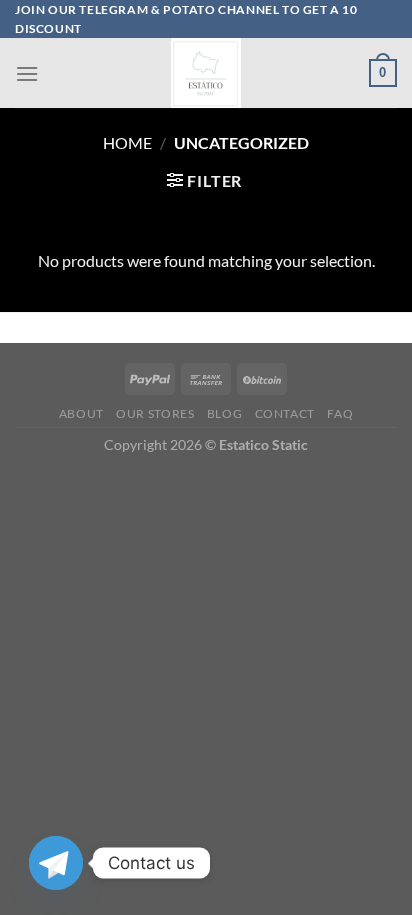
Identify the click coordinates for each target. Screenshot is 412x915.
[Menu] (27, 73)
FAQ (340, 413)
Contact (285, 413)
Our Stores (155, 413)
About (81, 413)
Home (127, 142)
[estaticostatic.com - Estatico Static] (206, 73)
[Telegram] (56, 863)
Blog (224, 413)
